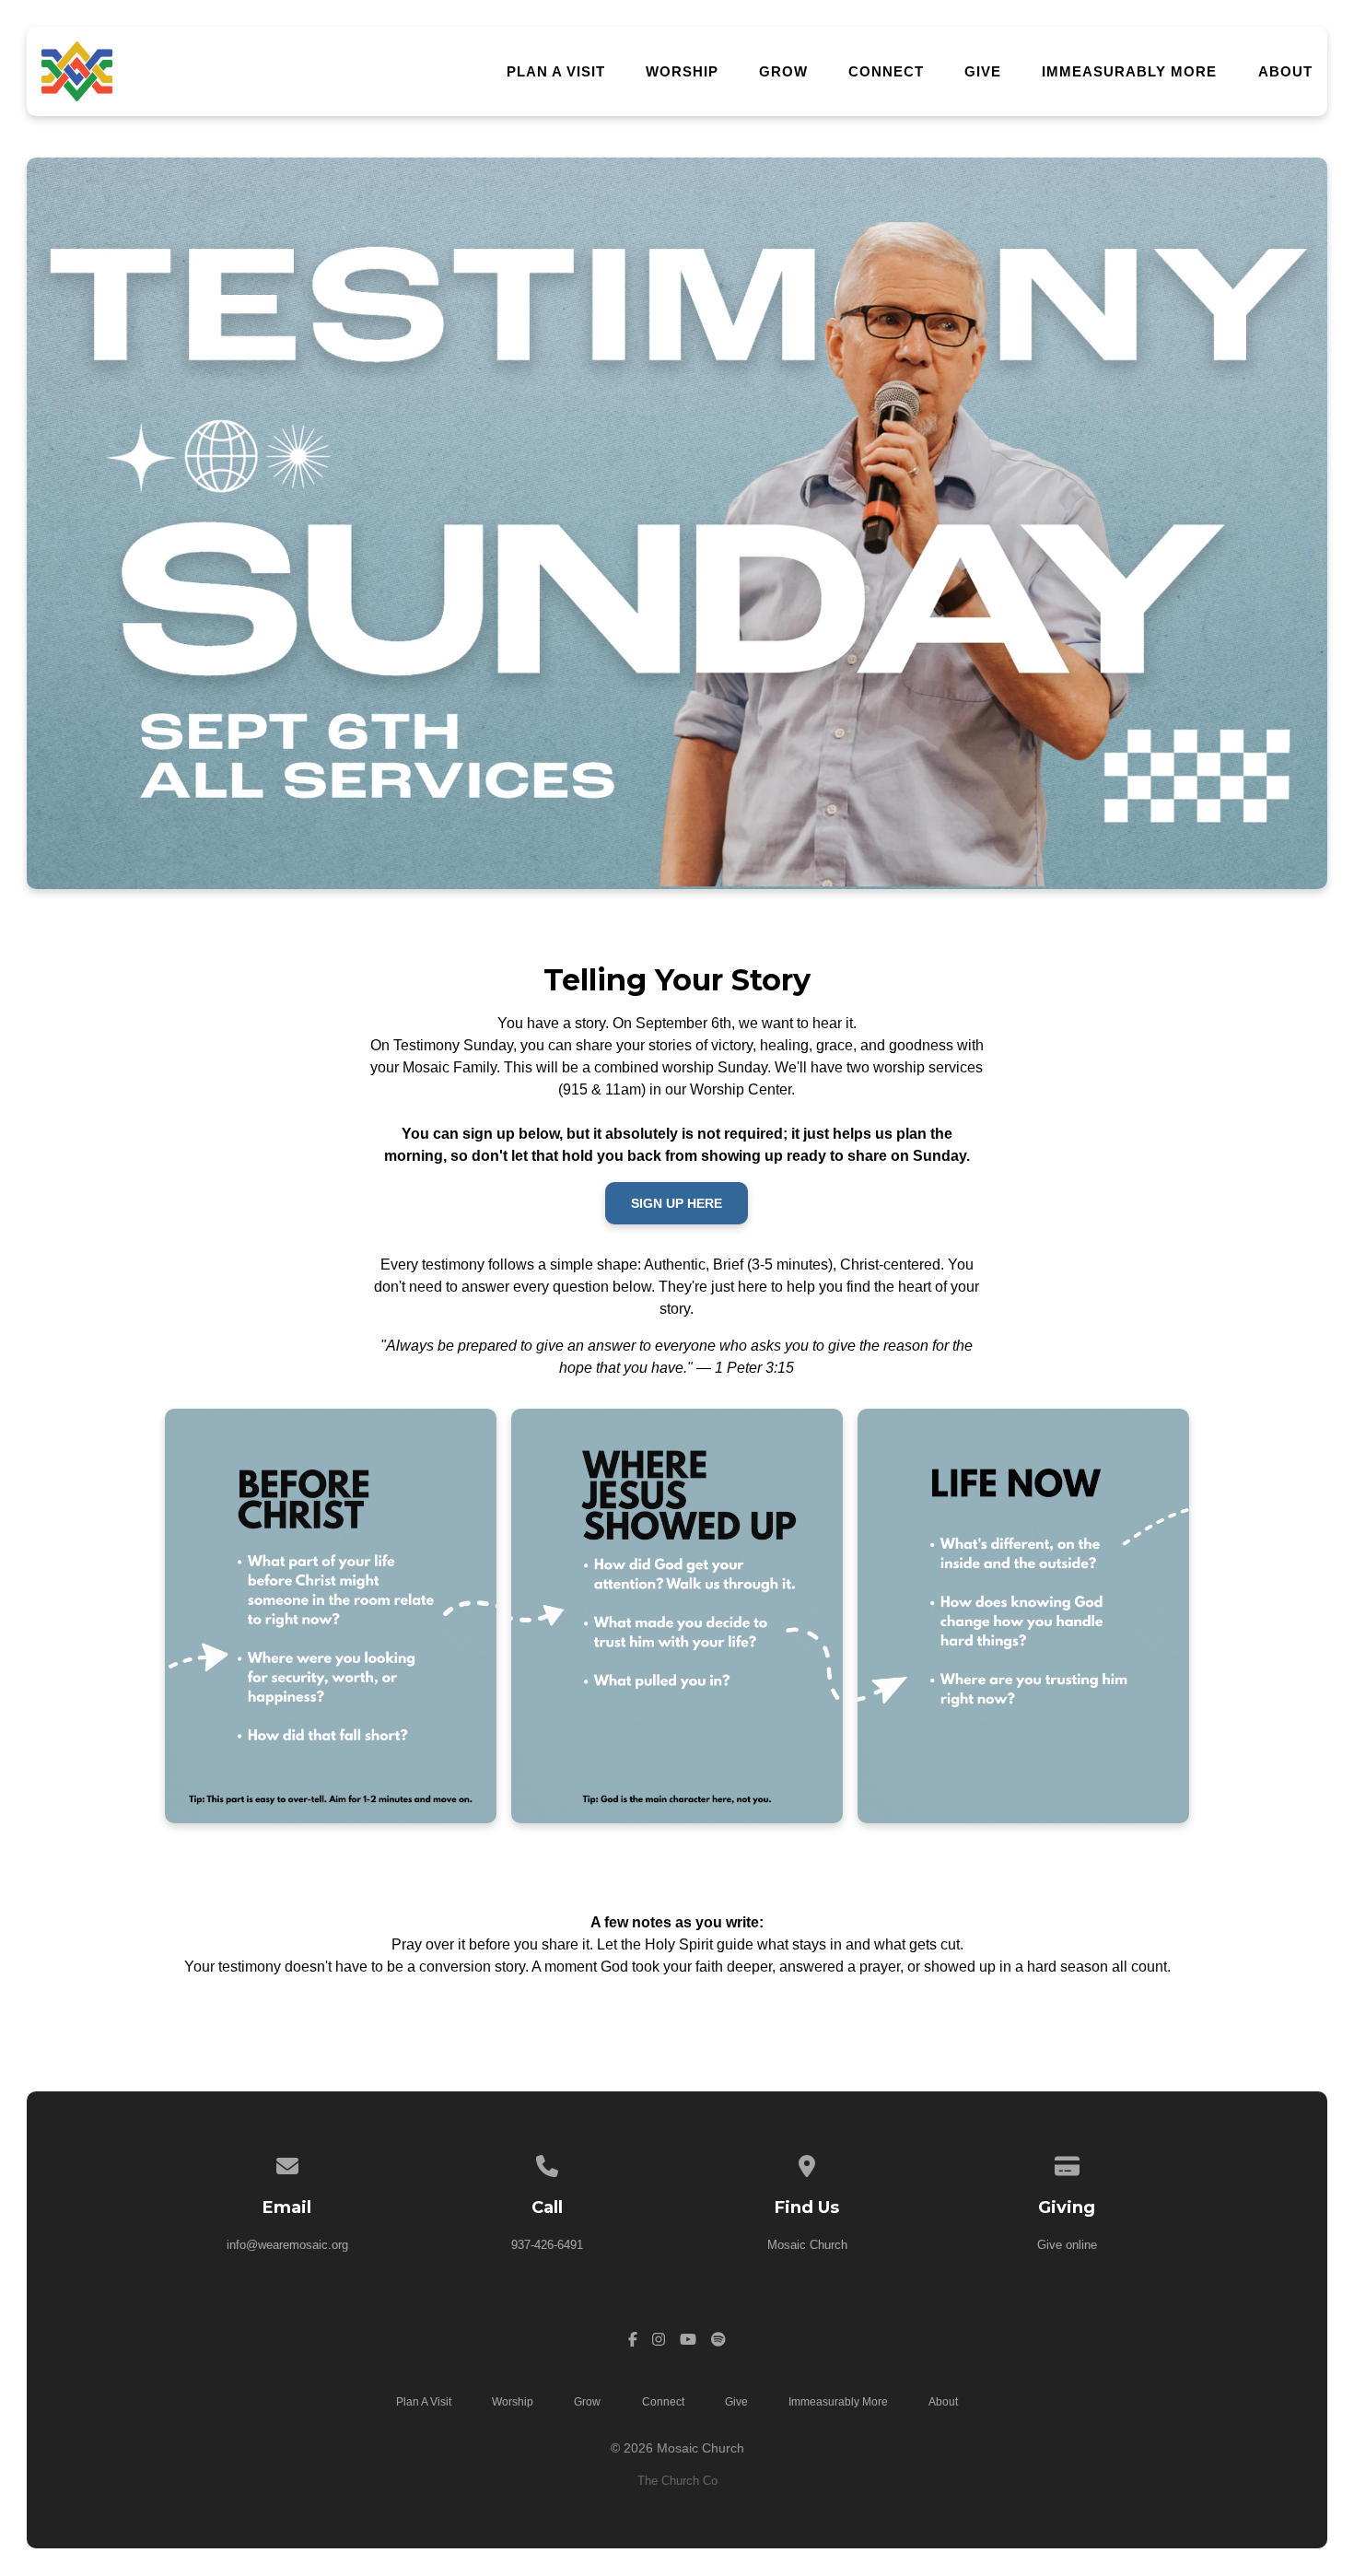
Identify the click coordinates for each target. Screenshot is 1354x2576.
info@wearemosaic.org (287, 2245)
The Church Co (677, 2481)
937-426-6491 (547, 2245)
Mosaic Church (807, 2245)
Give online (1067, 2245)
